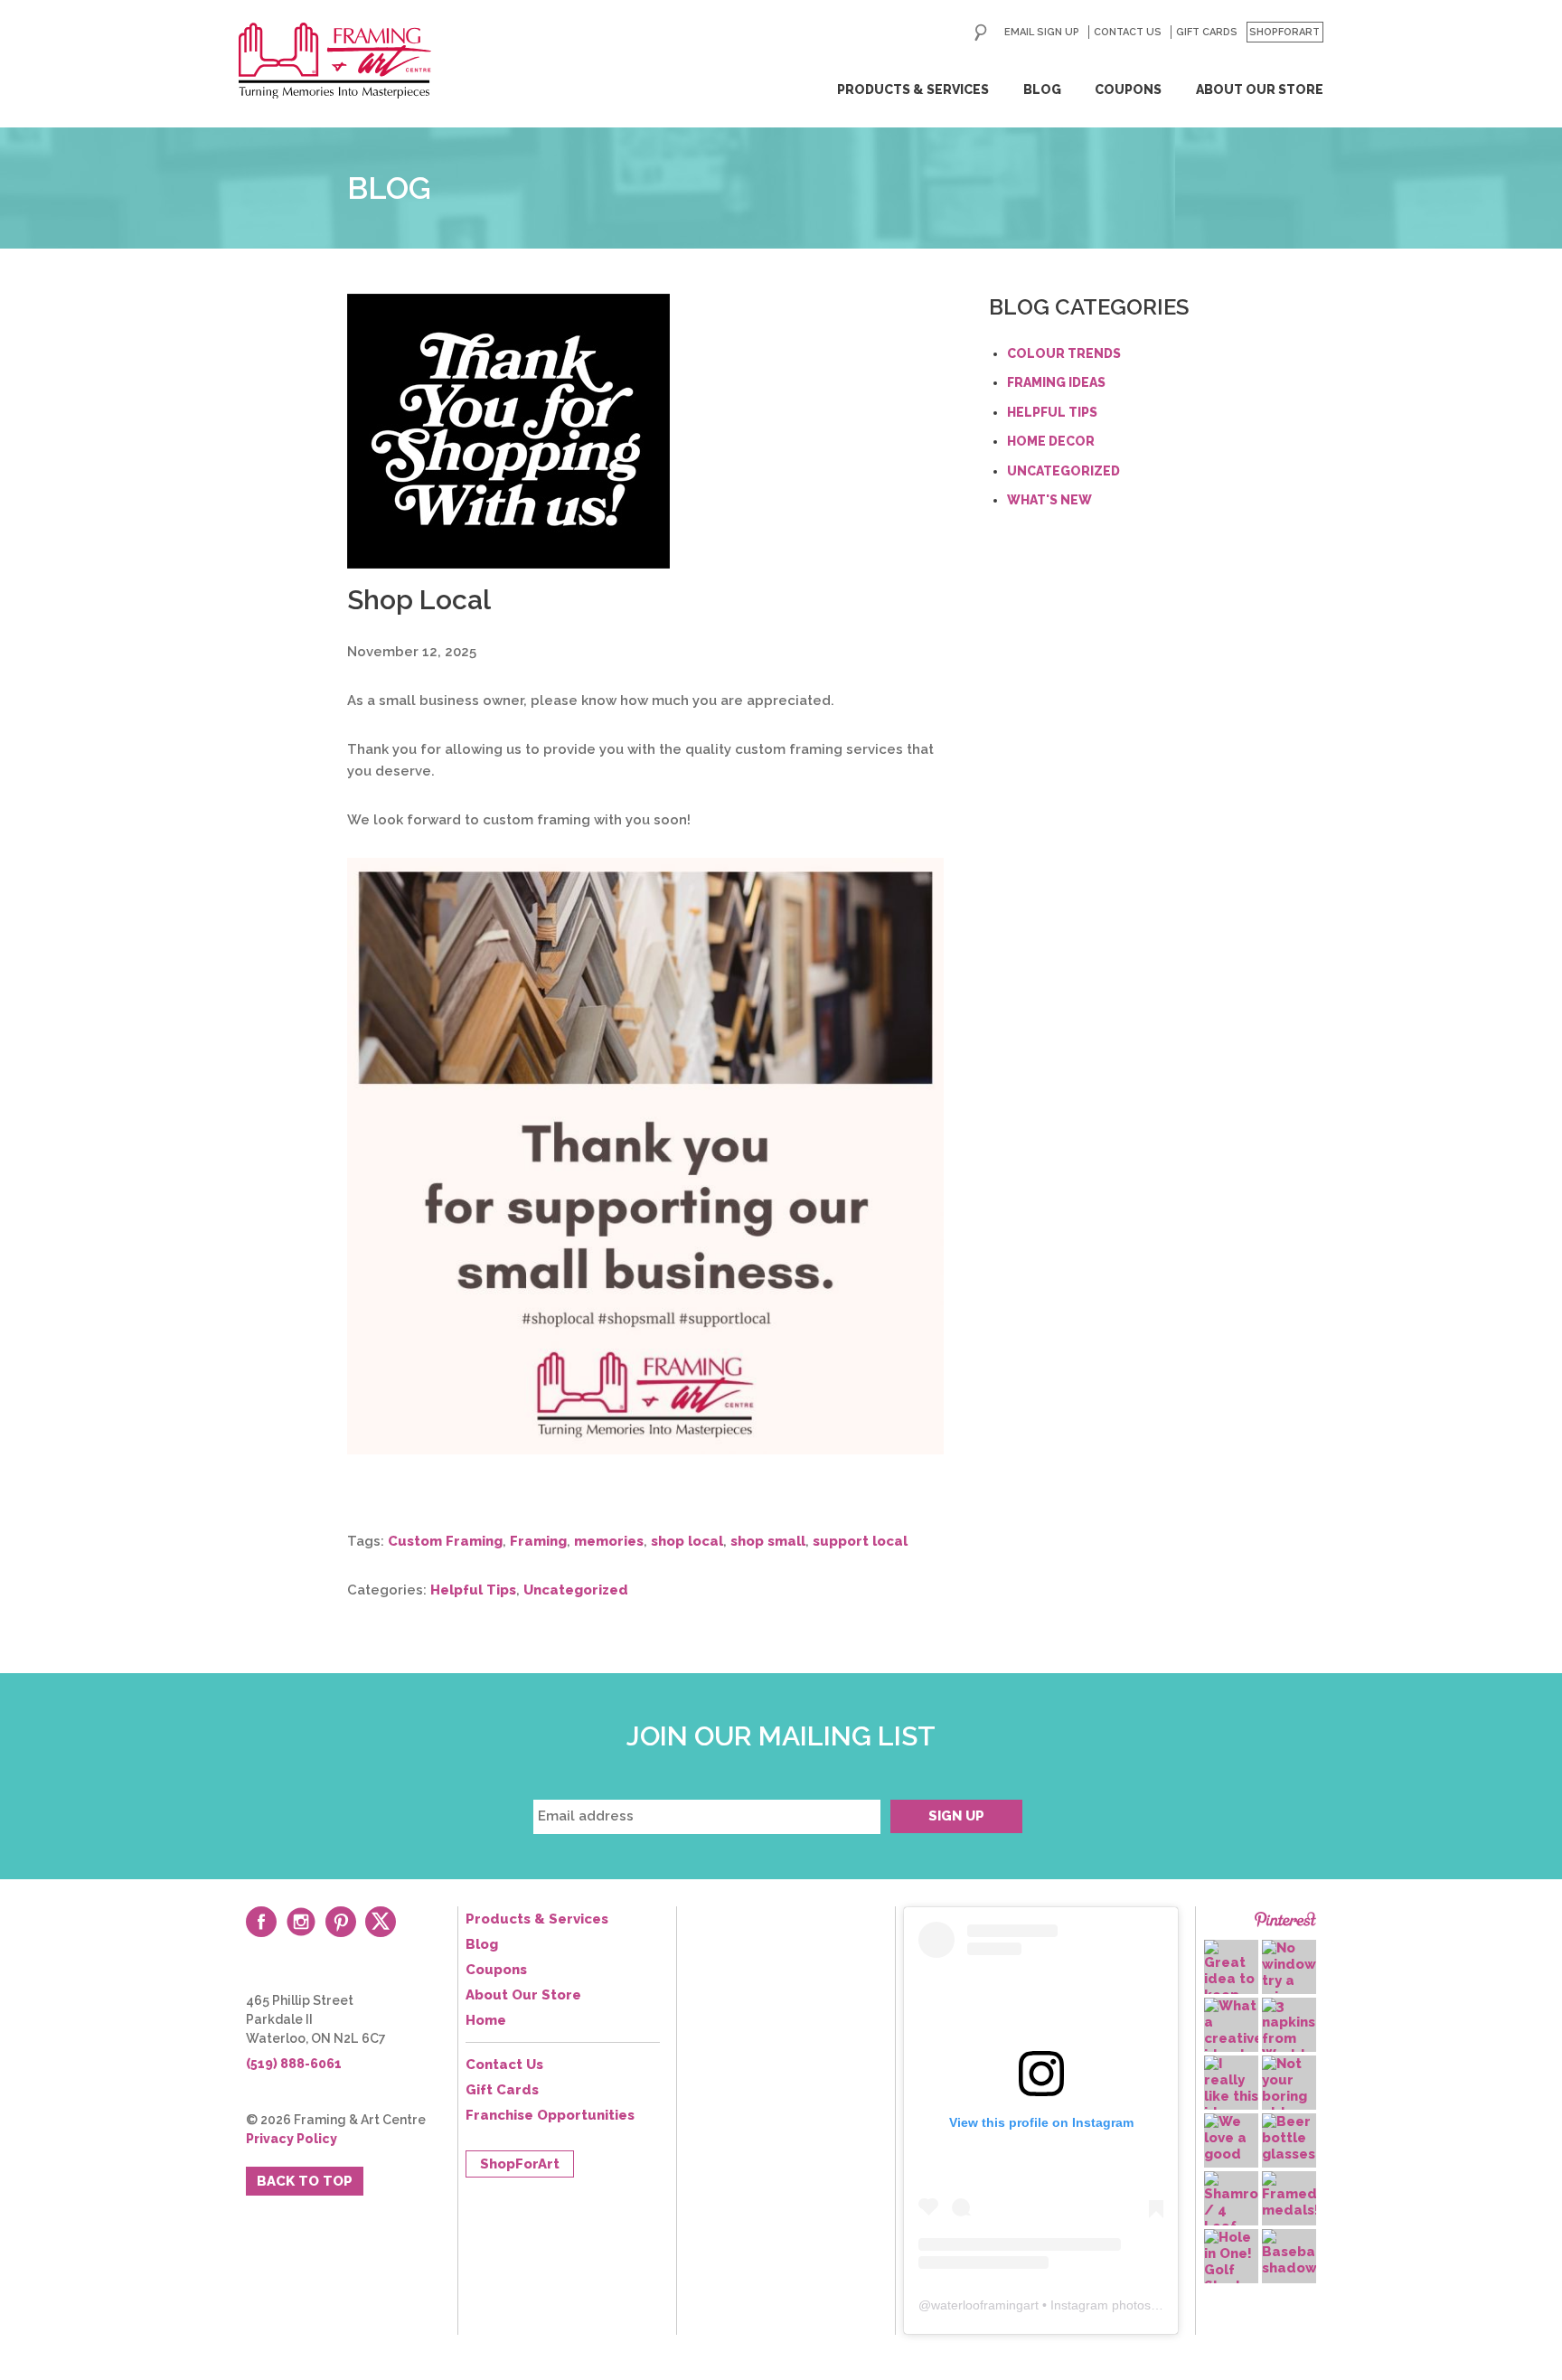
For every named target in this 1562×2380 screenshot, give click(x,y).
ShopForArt (1284, 32)
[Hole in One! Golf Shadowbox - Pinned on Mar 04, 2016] (1231, 2262)
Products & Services (913, 89)
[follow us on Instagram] (301, 1922)
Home (486, 2020)
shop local (687, 1541)
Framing (538, 1541)
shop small (768, 1541)
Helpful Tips (473, 1590)
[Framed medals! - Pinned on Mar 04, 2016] (1289, 2195)
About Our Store (1260, 89)
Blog (1042, 89)
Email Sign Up (1042, 32)
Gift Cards (1207, 32)
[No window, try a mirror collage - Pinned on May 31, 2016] (1289, 1980)
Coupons (1128, 89)
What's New (1049, 500)
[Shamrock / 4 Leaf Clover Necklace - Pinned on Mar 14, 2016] (1231, 2219)
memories (609, 1541)
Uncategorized (576, 1590)
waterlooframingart (985, 2305)
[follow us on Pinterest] (341, 1922)
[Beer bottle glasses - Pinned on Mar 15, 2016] (1289, 2138)
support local (860, 1541)
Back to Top (305, 2181)
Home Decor (1051, 441)
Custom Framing (445, 1541)
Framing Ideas (1056, 382)
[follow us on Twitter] (381, 1922)
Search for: (981, 33)
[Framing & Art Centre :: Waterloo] (335, 61)
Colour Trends (1064, 353)
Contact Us (1128, 32)
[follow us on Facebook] (261, 1922)
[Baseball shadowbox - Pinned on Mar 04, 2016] (1289, 2253)
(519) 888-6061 (294, 2064)
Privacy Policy (292, 2139)
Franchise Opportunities (550, 2115)
